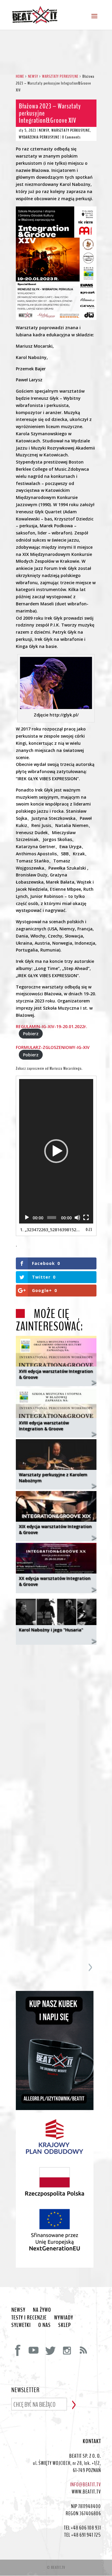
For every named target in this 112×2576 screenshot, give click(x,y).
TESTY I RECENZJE (29, 2318)
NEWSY (44, 130)
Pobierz (31, 1034)
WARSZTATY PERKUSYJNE (71, 130)
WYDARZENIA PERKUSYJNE (39, 137)
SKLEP (65, 2325)
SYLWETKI (21, 2325)
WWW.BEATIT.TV (86, 2492)
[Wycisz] (77, 1218)
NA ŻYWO (42, 2310)
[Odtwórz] (27, 1218)
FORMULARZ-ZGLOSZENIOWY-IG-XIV (53, 1047)
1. (50, 1230)
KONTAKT (92, 2441)
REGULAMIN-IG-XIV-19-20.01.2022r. (52, 1026)
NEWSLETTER (26, 2390)
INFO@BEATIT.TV (86, 2485)
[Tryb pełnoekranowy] (86, 1218)
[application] (56, 1151)
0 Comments (71, 137)
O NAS (45, 2325)
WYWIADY (64, 2318)
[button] (56, 1151)
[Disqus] (56, 1724)
